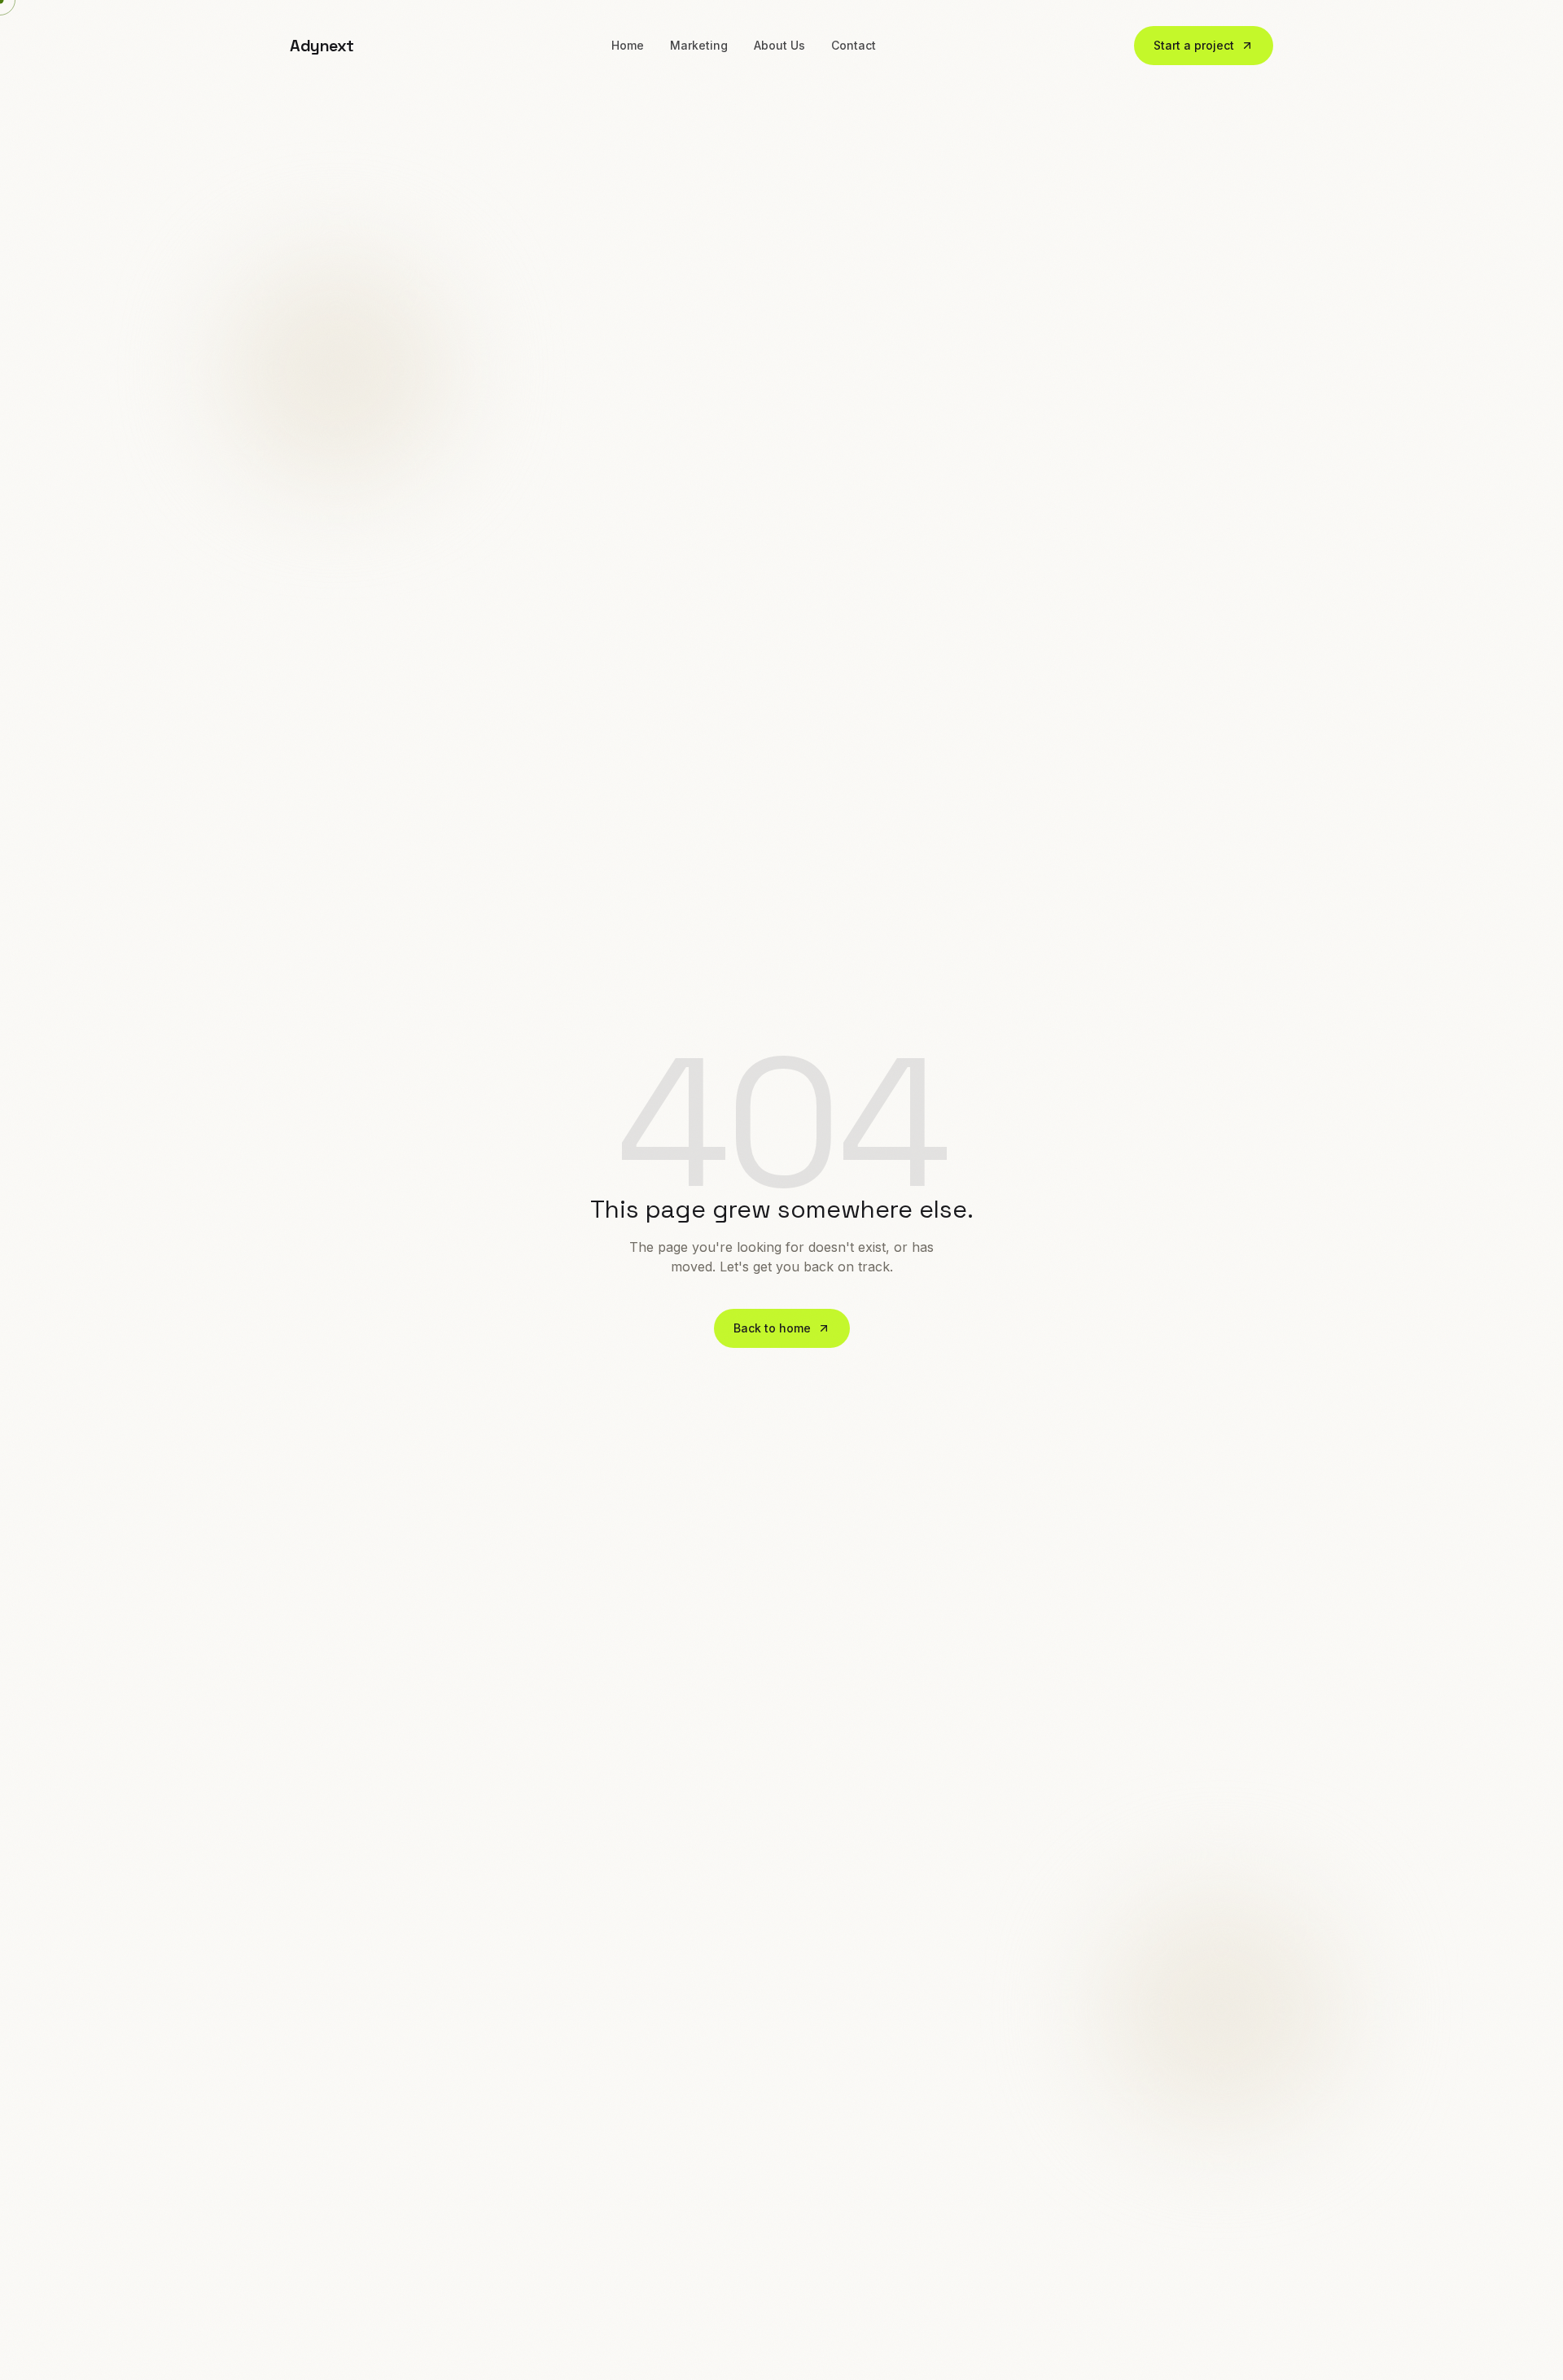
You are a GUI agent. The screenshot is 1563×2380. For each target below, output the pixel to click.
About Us (779, 45)
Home (628, 45)
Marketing (699, 45)
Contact (854, 45)
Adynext (322, 46)
